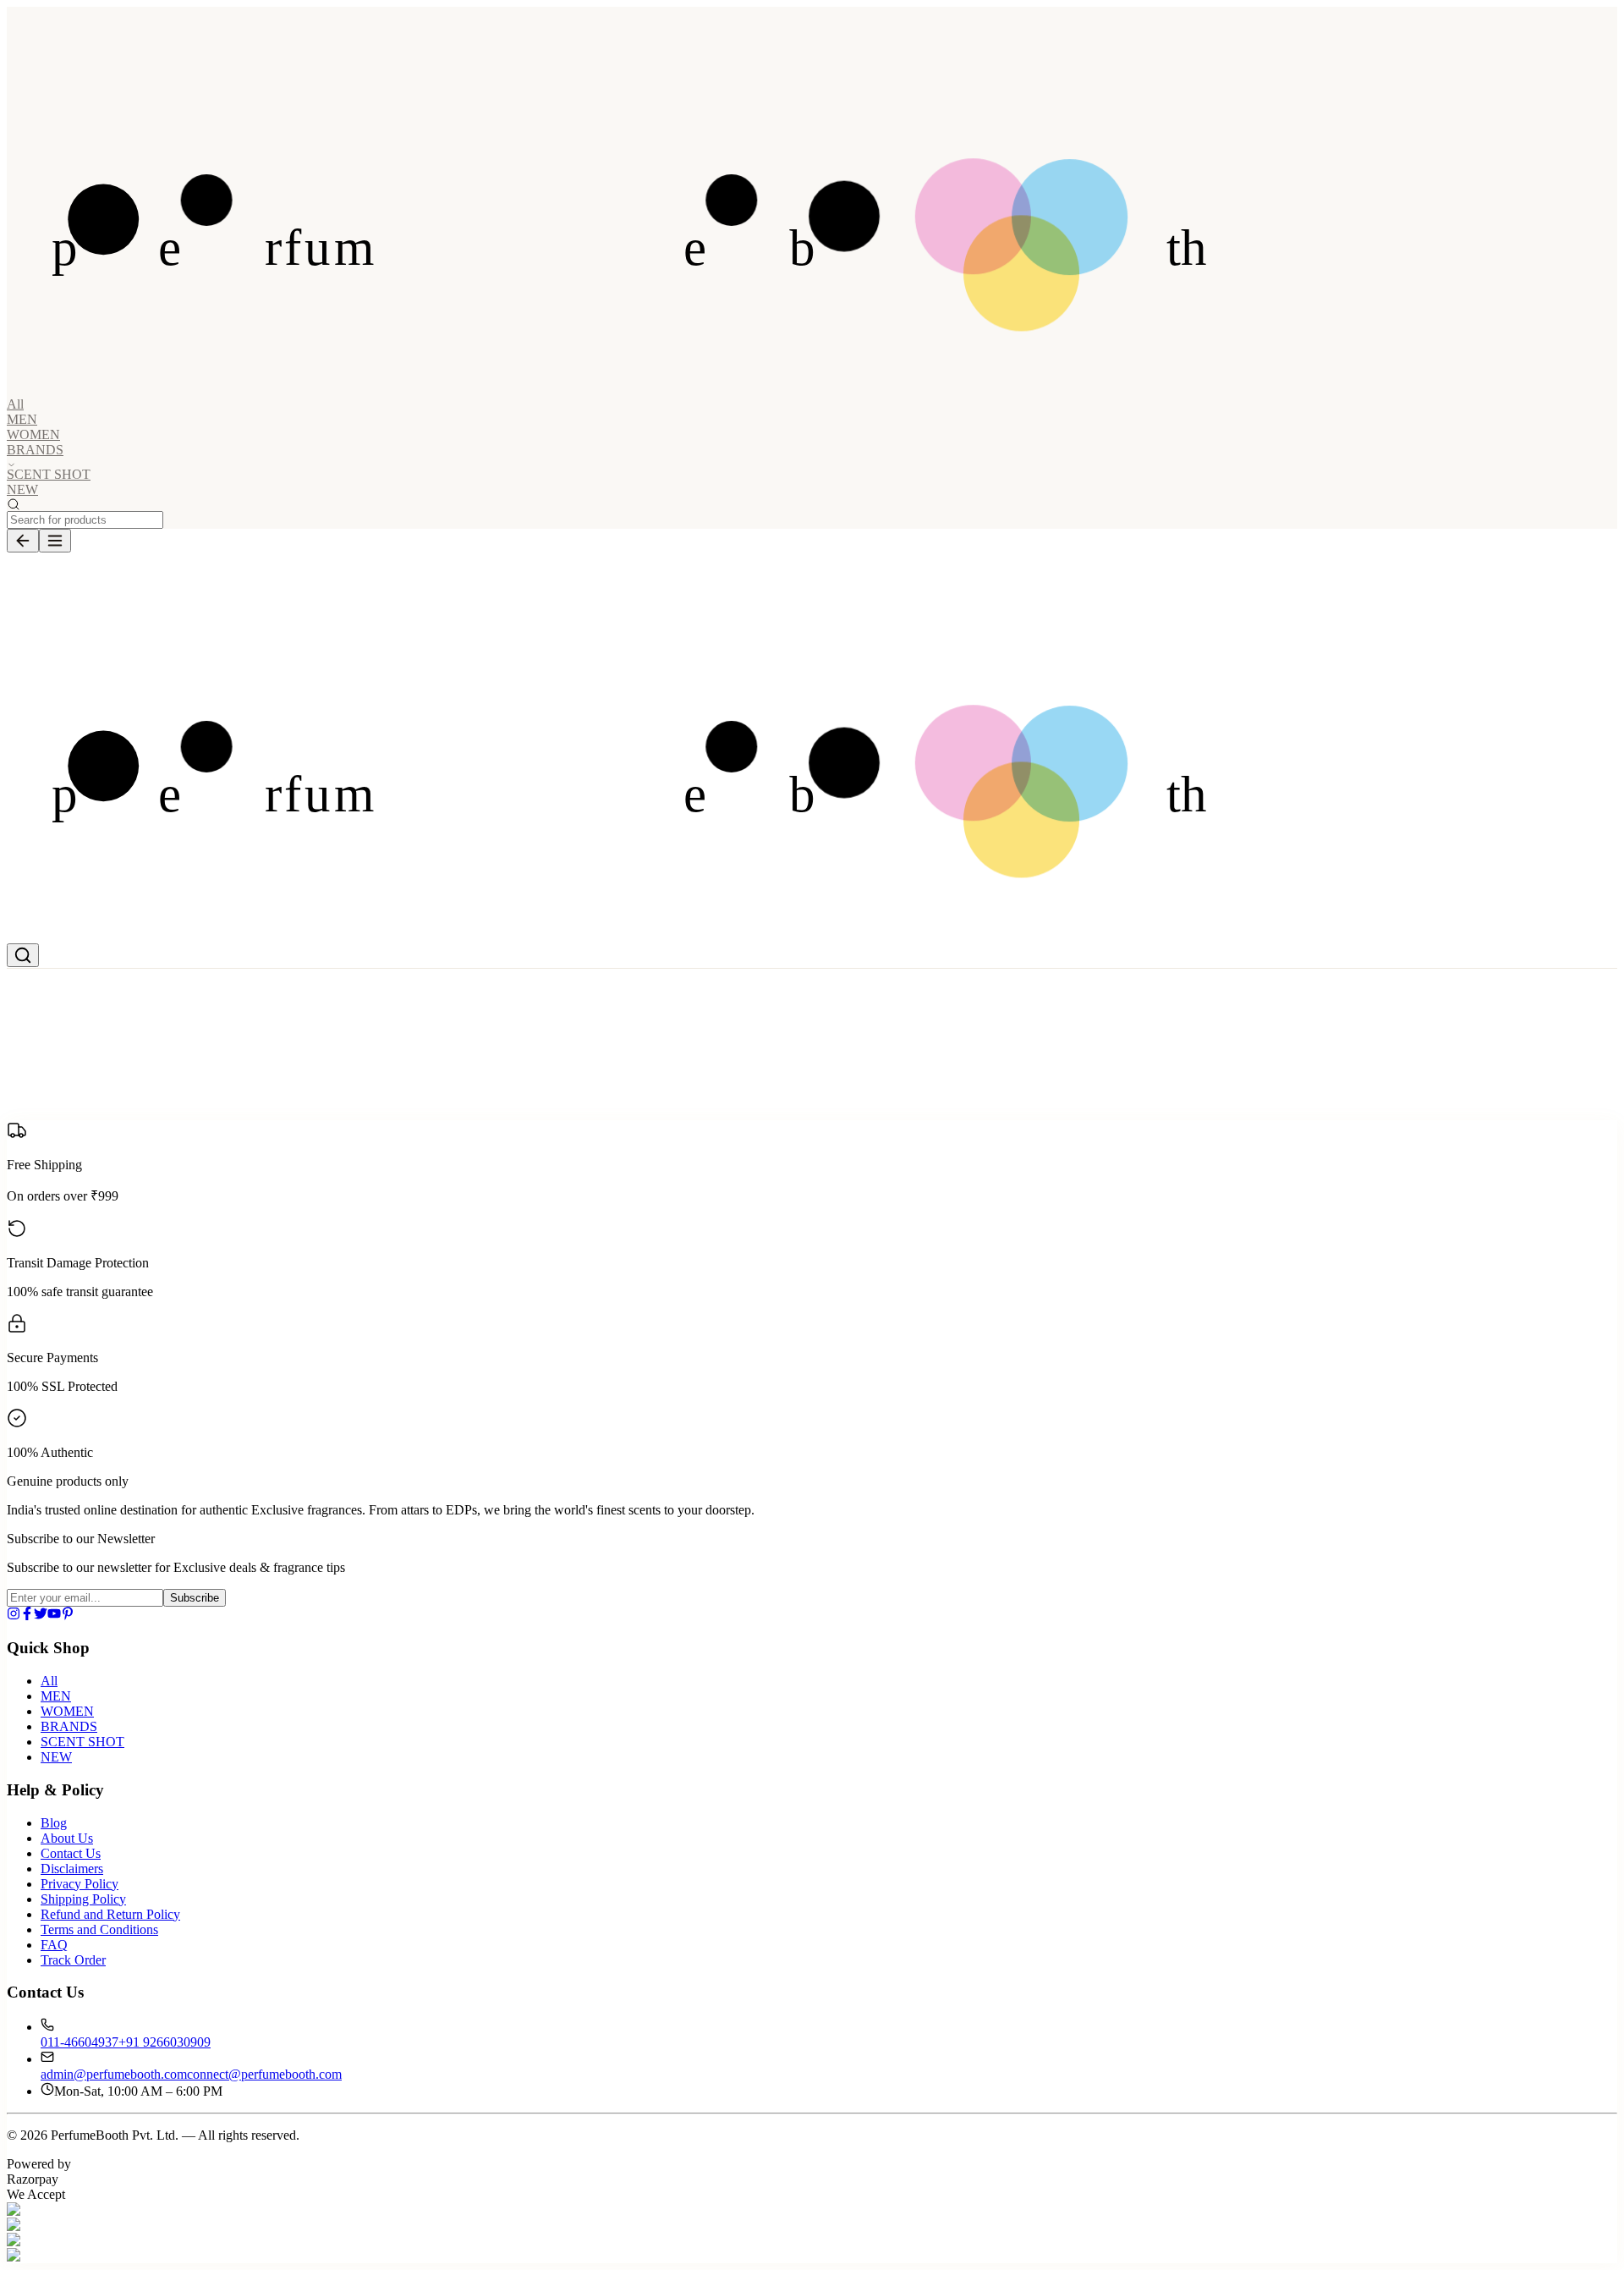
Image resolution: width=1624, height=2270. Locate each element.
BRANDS (69, 1726)
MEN (22, 419)
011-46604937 (80, 2042)
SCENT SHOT (49, 474)
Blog (54, 1823)
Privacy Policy (80, 1884)
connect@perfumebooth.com (264, 2074)
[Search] (23, 955)
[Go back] (23, 541)
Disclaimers (72, 1869)
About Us (67, 1838)
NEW (22, 489)
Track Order (73, 1960)
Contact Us (71, 1853)
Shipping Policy (83, 1899)
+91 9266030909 (165, 2042)
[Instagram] (14, 1616)
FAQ (54, 1945)
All (15, 404)
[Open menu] (55, 541)
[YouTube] (54, 1616)
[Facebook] (27, 1616)
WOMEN (33, 434)
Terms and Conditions (99, 1929)
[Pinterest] (68, 1616)
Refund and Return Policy (110, 1914)
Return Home (143, 1121)
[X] (41, 1616)
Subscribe (195, 1598)
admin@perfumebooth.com (114, 2074)
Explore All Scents (57, 1121)
